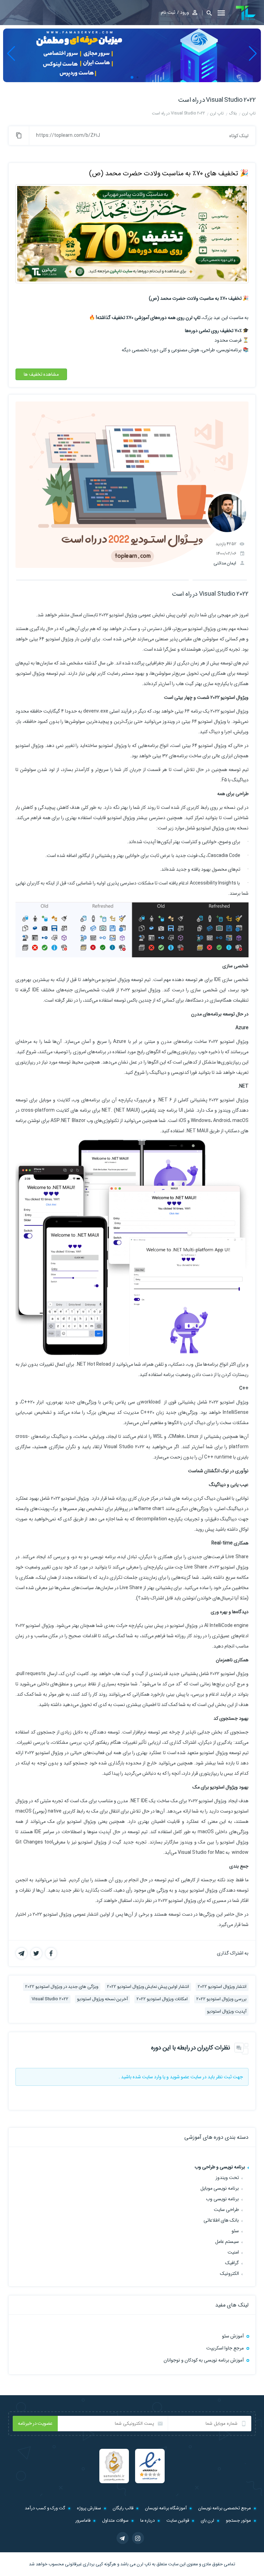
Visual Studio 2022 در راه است (217, 100)
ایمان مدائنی (225, 563)
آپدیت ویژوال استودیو (227, 2011)
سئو (235, 2231)
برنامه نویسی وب (222, 2199)
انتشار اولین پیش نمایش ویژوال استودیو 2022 (148, 1987)
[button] (207, 13)
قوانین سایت (178, 2520)
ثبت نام (168, 12)
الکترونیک (229, 2274)
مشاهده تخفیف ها (41, 374)
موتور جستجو (238, 2520)
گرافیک (232, 2263)
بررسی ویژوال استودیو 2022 (221, 1999)
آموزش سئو (233, 2336)
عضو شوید (180, 2077)
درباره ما (147, 2520)
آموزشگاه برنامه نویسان (166, 2508)
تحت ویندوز (227, 2178)
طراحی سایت (226, 2210)
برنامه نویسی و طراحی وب (220, 2167)
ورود (185, 12)
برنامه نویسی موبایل (220, 2188)
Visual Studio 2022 (50, 1999)
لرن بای (207, 2520)
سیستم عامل (227, 2242)
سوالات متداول (115, 2520)
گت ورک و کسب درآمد (45, 2508)
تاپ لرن (144, 2564)
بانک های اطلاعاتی (221, 2220)
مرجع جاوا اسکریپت (225, 2348)
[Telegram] (123, 2538)
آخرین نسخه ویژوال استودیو (102, 1999)
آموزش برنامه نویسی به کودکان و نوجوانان (204, 2360)
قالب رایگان (123, 2508)
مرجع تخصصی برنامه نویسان (225, 2508)
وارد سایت (152, 2077)
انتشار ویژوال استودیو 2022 (222, 1987)
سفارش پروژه (89, 2508)
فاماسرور (83, 2520)
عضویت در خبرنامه (35, 2423)
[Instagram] (138, 2538)
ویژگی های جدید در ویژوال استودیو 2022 (62, 1987)
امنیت (233, 2252)
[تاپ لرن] (246, 13)
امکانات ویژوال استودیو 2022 (162, 1999)
